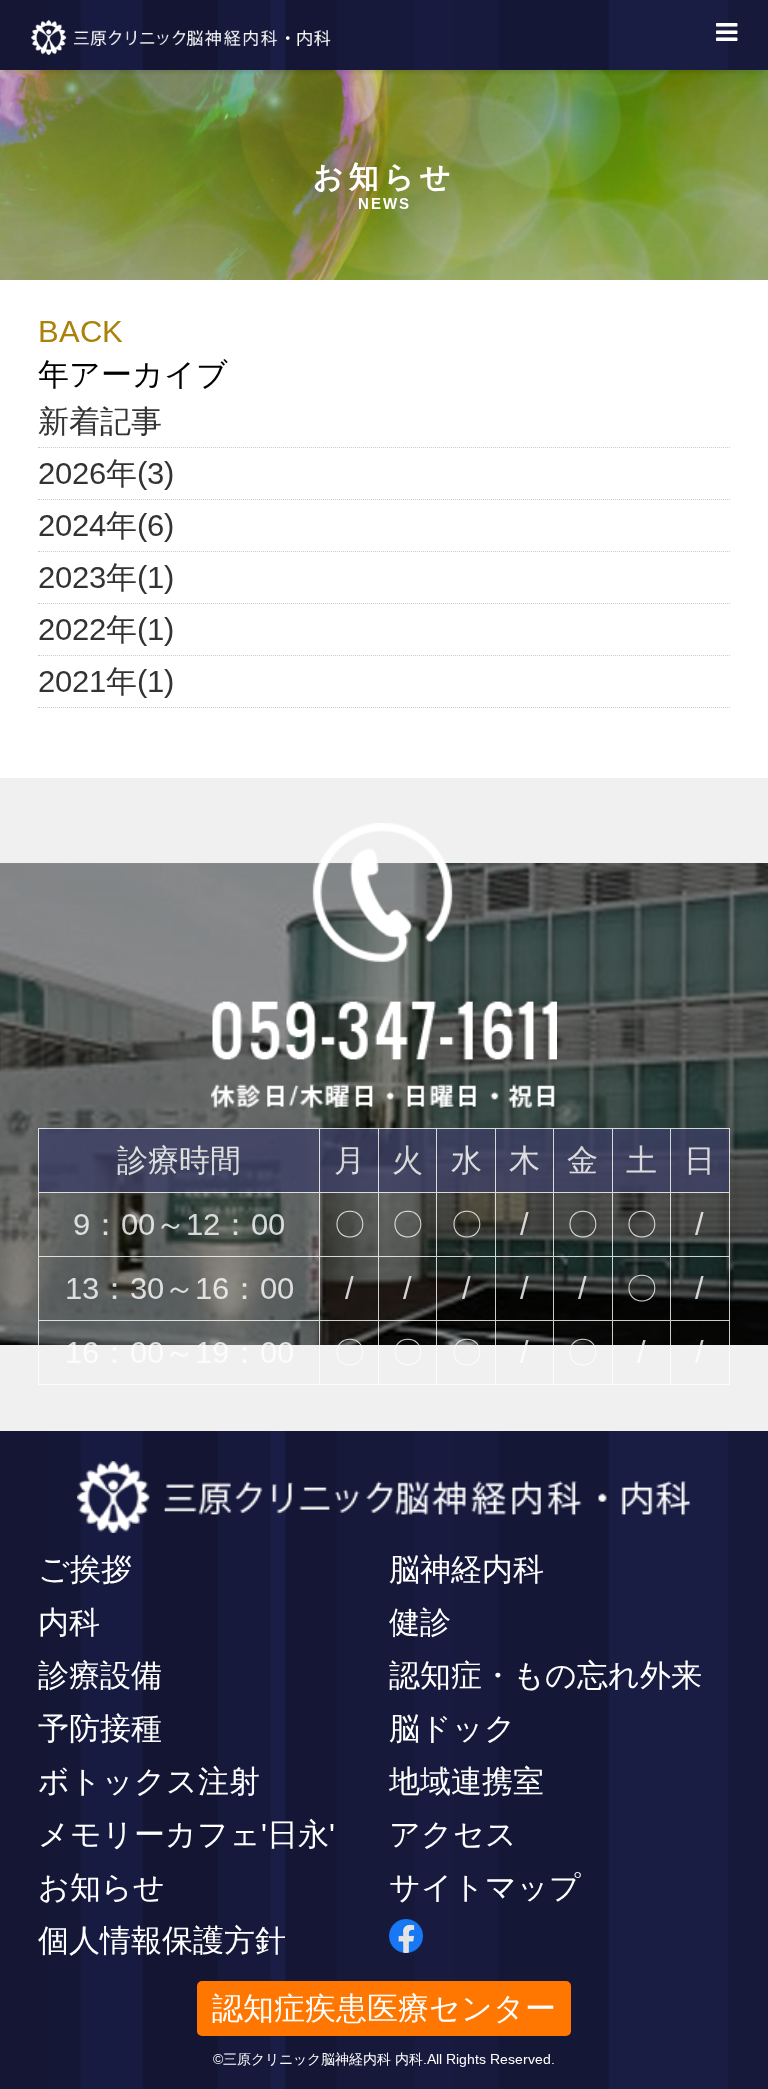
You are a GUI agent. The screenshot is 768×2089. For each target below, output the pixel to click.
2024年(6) (106, 525)
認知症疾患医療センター (384, 2008)
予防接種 (100, 1728)
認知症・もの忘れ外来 (545, 1675)
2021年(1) (106, 681)
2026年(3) (106, 473)
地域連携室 (466, 1781)
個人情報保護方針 (162, 1940)
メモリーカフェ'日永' (186, 1834)
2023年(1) (106, 577)
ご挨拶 (85, 1569)
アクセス (453, 1834)
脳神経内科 (466, 1569)
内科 (69, 1622)
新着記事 (100, 421)
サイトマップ (485, 1887)
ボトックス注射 (149, 1781)
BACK (80, 331)
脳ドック (452, 1728)
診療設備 (100, 1675)
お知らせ (101, 1887)
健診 (420, 1622)
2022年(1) (106, 629)
